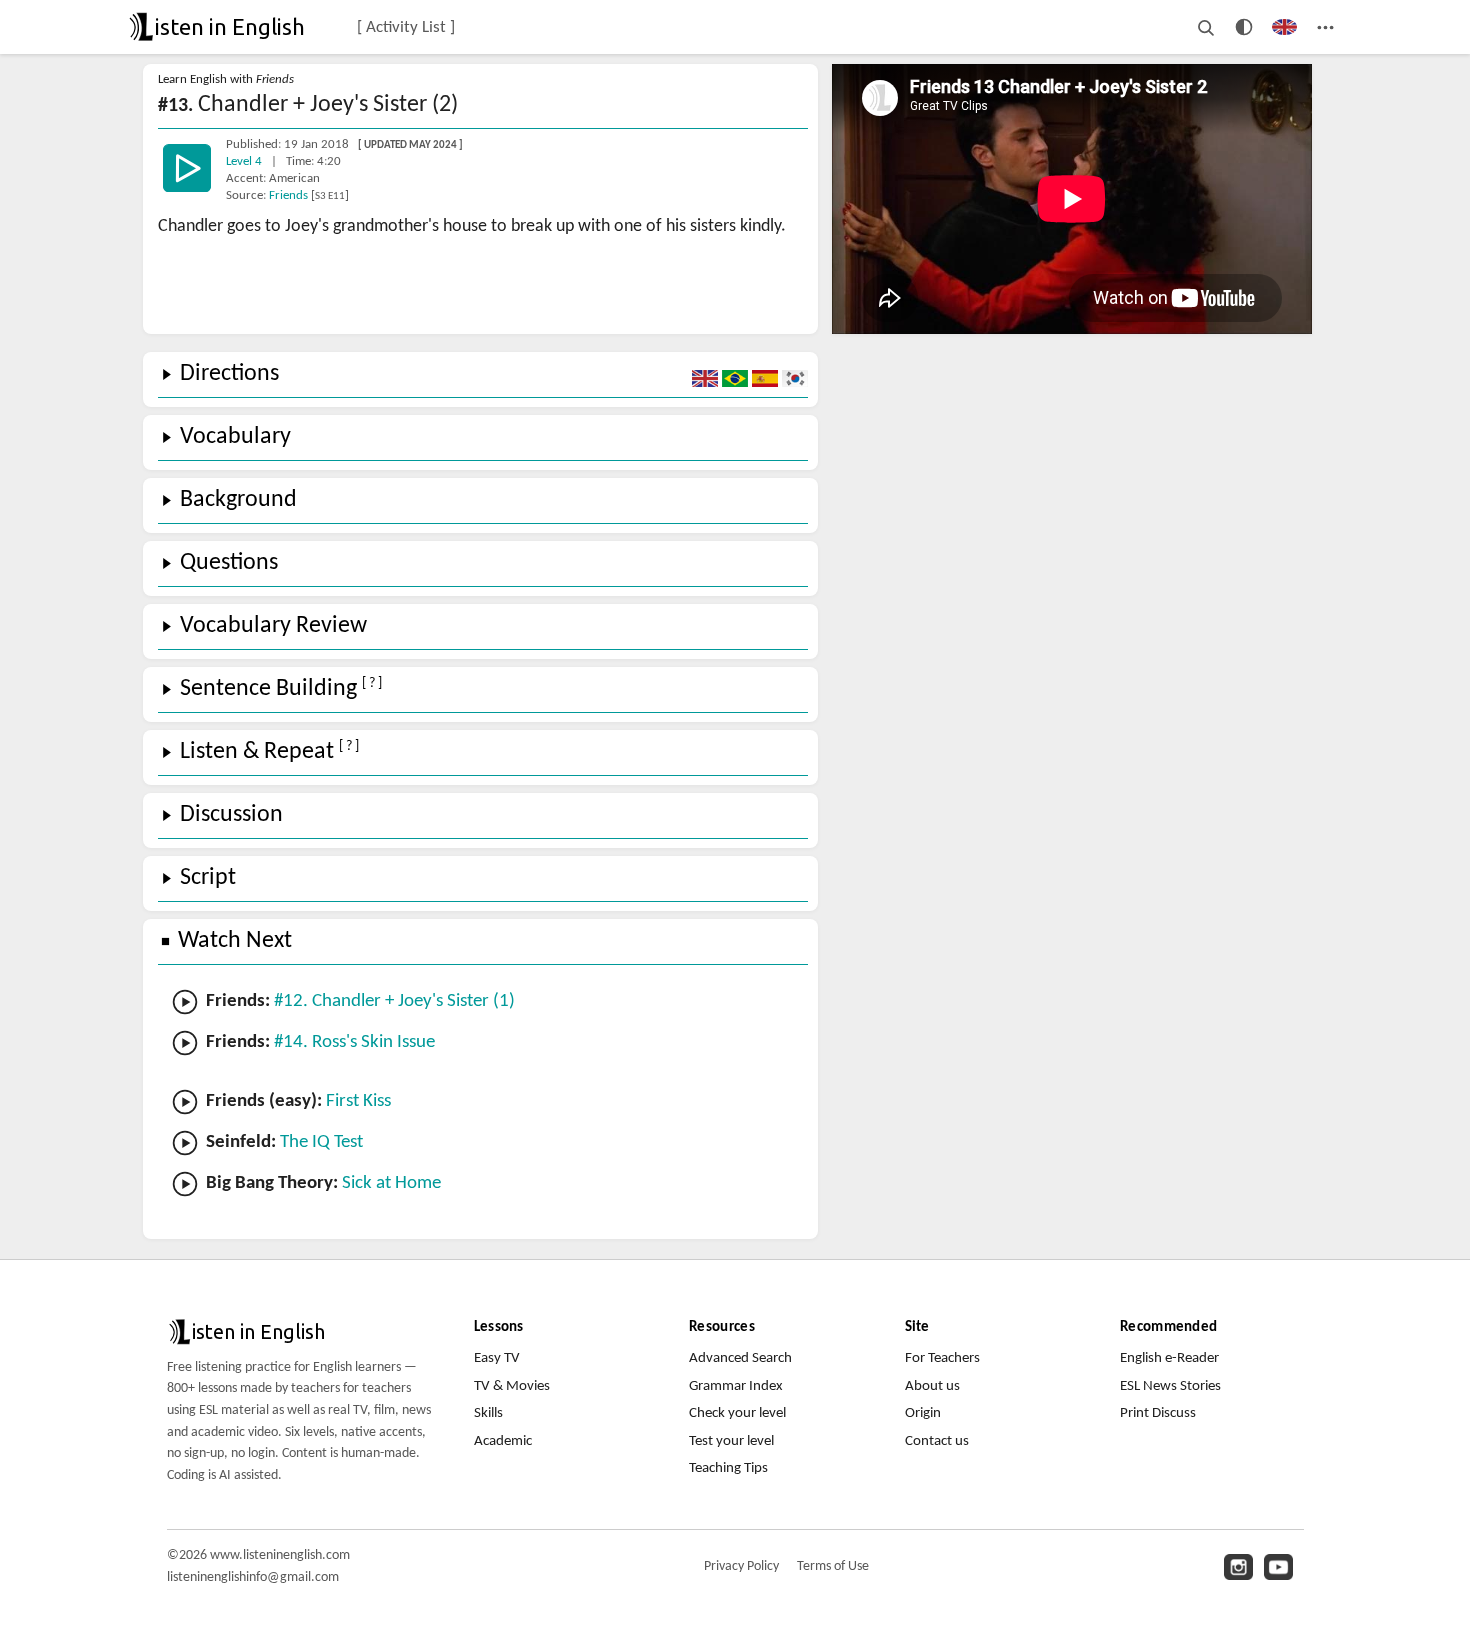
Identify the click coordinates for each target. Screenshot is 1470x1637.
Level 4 (245, 161)
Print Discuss (1158, 1413)
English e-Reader (1169, 1358)
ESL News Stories (1170, 1386)
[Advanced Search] (1205, 27)
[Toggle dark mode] (1244, 27)
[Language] (1284, 27)
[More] (1325, 27)
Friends (290, 195)
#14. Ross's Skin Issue (354, 1042)
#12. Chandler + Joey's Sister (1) (394, 1001)
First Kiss (358, 1101)
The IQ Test (321, 1142)
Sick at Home (391, 1183)
